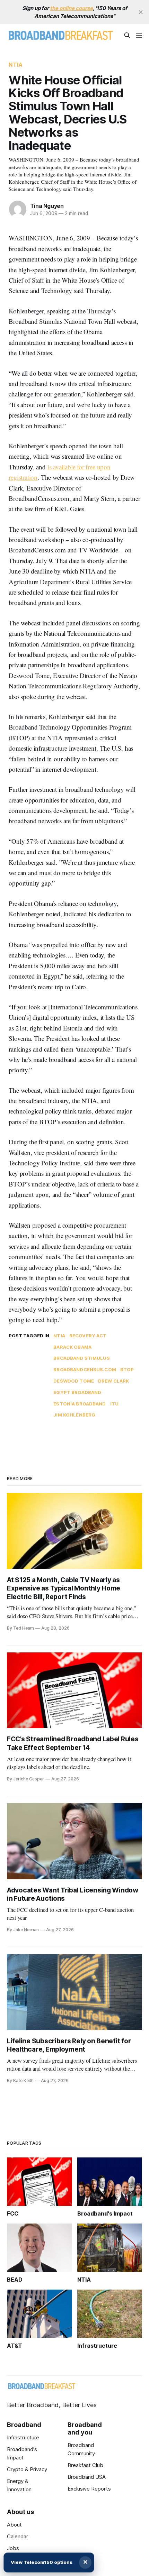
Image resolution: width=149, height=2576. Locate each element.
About (14, 2525)
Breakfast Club (85, 2465)
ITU (114, 1404)
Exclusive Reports (89, 2489)
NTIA (16, 65)
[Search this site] (127, 35)
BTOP (127, 1369)
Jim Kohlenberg (74, 1415)
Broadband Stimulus (81, 1358)
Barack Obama (72, 1347)
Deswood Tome (74, 1381)
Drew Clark (113, 1381)
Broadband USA (87, 2477)
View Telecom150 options (42, 2562)
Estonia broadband (80, 1404)
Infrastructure (23, 2437)
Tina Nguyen (47, 206)
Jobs (13, 2548)
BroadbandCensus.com (85, 1369)
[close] (141, 12)
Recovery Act (88, 1336)
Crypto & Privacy (27, 2469)
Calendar (17, 2536)
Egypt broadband (77, 1392)
